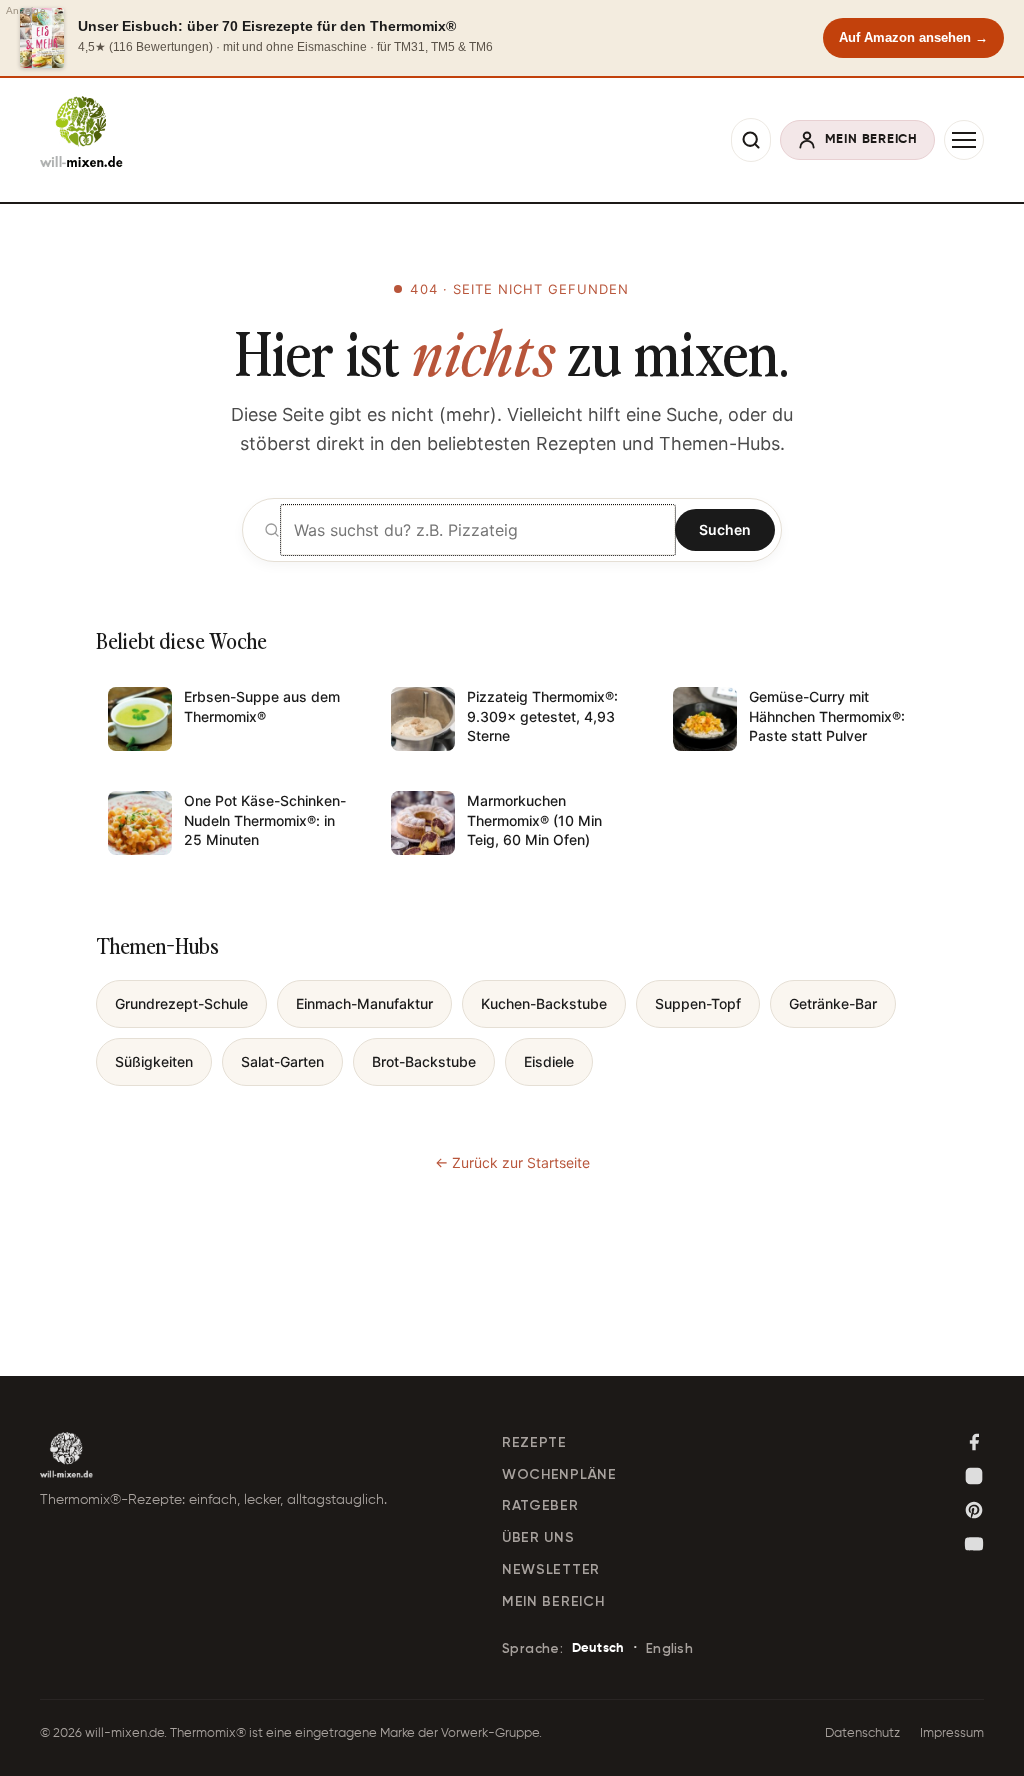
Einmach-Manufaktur (364, 1003)
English (669, 1648)
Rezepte (534, 1442)
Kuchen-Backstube (544, 1003)
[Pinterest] (974, 1510)
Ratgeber (540, 1505)
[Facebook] (974, 1442)
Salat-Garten (282, 1061)
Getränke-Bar (833, 1003)
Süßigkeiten (154, 1061)
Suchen (725, 529)
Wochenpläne (559, 1474)
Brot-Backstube (424, 1061)
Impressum (952, 1733)
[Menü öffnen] (964, 140)
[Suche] (751, 140)
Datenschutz (862, 1733)
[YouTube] (974, 1544)
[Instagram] (974, 1476)
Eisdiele (549, 1061)
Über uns (538, 1537)
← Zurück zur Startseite (512, 1162)
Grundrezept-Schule (181, 1003)
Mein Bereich (553, 1601)
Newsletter (551, 1569)
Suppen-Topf (698, 1003)
